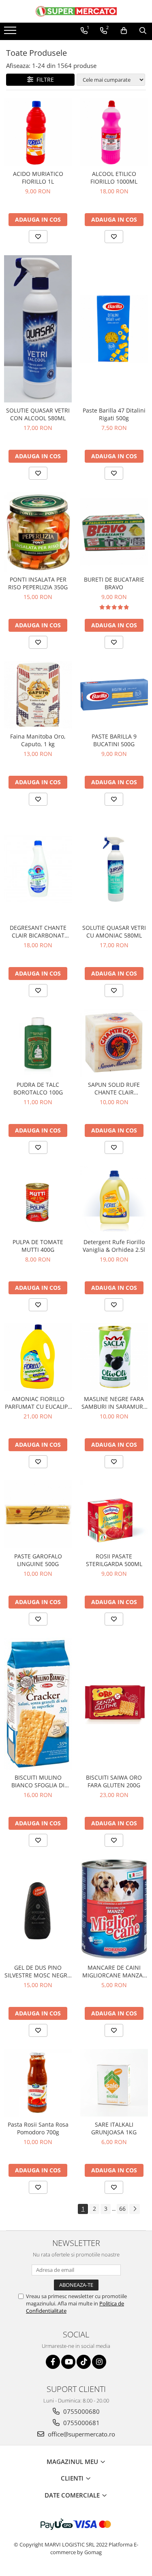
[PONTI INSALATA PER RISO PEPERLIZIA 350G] (38, 532)
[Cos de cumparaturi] (124, 31)
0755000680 (81, 2411)
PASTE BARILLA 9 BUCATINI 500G (114, 740)
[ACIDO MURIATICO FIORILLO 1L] (38, 132)
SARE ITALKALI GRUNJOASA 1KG (114, 2128)
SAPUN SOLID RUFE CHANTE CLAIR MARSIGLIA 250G (114, 1088)
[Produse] (11, 33)
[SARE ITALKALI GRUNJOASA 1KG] (114, 2083)
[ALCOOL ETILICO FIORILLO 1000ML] (114, 132)
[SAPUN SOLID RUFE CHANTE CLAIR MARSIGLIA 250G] (114, 1043)
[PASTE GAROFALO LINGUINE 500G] (38, 1514)
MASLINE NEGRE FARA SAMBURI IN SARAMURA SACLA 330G (114, 1403)
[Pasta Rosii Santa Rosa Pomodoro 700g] (38, 2083)
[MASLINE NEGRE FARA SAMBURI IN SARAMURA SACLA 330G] (114, 1357)
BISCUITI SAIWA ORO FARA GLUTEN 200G (114, 1781)
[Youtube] (68, 2362)
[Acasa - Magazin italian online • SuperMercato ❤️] (76, 11)
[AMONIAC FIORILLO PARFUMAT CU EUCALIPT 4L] (38, 1357)
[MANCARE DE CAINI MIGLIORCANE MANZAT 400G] (114, 1909)
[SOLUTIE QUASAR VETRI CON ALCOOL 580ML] (38, 329)
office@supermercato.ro (81, 2434)
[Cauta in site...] (143, 31)
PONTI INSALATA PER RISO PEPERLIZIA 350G (38, 583)
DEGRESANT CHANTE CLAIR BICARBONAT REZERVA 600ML (38, 931)
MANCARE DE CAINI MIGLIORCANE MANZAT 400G (114, 1971)
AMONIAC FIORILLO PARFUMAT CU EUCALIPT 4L (38, 1403)
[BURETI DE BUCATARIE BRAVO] (114, 532)
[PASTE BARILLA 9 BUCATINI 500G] (114, 695)
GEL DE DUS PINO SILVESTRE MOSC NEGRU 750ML (38, 1971)
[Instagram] (99, 2362)
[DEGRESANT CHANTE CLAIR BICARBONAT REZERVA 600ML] (38, 869)
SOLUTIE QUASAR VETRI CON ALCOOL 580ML (38, 414)
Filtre (44, 79)
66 (122, 2209)
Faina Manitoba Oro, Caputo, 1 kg (38, 740)
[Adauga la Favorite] (38, 237)
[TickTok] (84, 2362)
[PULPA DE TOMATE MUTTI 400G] (38, 1200)
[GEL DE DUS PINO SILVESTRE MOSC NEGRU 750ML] (38, 1909)
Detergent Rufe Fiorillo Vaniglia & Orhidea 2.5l (114, 1246)
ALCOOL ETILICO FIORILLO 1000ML (114, 178)
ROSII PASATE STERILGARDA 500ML (114, 1560)
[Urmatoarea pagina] (135, 2209)
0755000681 (81, 2423)
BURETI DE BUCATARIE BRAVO (114, 583)
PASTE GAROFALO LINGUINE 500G (38, 1560)
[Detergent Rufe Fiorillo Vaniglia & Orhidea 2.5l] (114, 1200)
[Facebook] (53, 2362)
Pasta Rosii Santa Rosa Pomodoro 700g (38, 2128)
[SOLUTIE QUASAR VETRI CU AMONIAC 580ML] (114, 869)
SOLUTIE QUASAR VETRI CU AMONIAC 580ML (114, 931)
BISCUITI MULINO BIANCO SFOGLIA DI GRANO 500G (38, 1781)
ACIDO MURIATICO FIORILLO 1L (38, 178)
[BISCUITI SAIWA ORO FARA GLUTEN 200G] (114, 1704)
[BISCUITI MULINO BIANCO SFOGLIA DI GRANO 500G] (38, 1704)
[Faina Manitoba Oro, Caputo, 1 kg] (38, 695)
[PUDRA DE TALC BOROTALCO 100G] (38, 1043)
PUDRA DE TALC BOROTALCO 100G (38, 1088)
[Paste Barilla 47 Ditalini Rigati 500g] (114, 329)
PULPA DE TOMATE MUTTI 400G (38, 1246)
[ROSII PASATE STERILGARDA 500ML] (114, 1514)
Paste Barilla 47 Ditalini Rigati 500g (114, 414)
